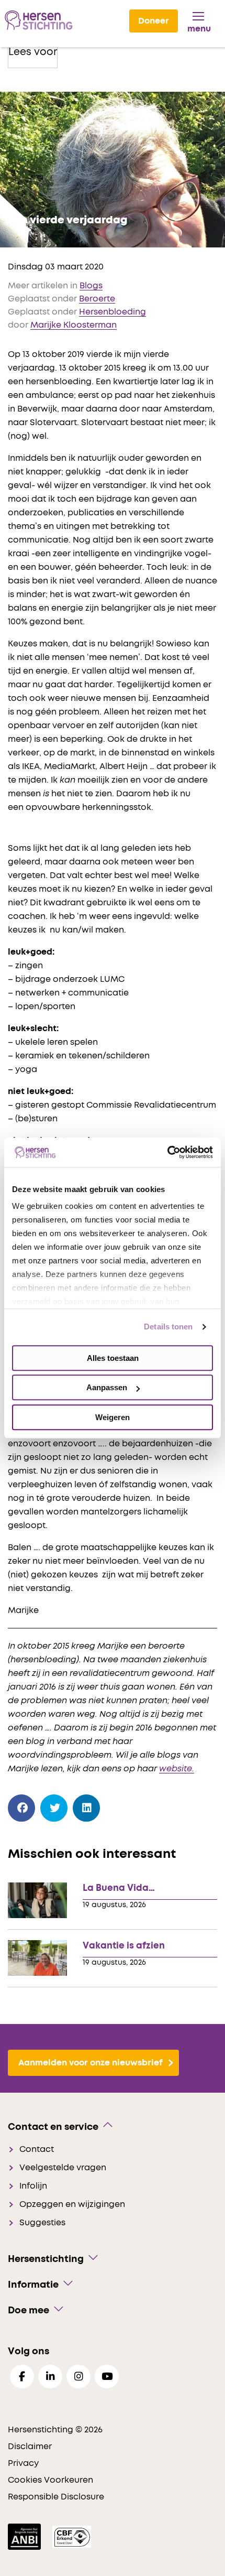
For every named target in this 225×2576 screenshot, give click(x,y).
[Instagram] (78, 2377)
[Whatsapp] (119, 1806)
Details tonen (168, 1327)
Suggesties (42, 2223)
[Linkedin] (50, 2377)
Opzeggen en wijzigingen (72, 2204)
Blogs (91, 286)
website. (177, 1769)
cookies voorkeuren (50, 2480)
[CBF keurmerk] (72, 2537)
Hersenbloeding (113, 312)
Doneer (154, 21)
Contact (37, 2149)
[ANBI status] (25, 2537)
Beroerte (97, 299)
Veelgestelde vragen (63, 2168)
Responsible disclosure (56, 2497)
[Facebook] (22, 1808)
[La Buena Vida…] (37, 1901)
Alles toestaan (113, 1358)
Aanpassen (107, 1387)
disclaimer (30, 2447)
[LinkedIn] (87, 1808)
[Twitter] (54, 1808)
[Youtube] (107, 2377)
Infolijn (33, 2186)
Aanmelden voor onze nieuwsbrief (91, 2063)
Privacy (23, 2463)
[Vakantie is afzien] (37, 1958)
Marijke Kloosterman (74, 325)
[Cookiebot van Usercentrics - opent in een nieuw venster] (167, 1152)
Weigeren (113, 1417)
